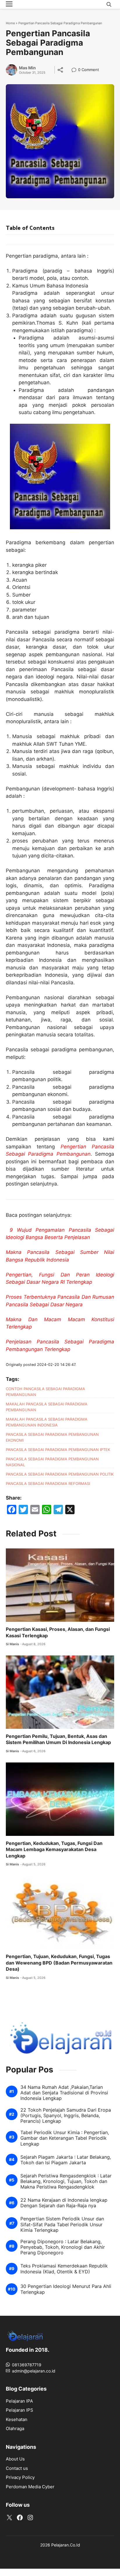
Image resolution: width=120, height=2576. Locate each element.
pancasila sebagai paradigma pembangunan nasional (52, 1462)
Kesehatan (17, 2419)
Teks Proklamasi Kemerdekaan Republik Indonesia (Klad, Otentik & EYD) (64, 2269)
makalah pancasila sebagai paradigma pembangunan (47, 1407)
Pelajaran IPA (19, 2401)
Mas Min (27, 68)
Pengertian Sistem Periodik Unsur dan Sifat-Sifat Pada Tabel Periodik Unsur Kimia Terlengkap (62, 2224)
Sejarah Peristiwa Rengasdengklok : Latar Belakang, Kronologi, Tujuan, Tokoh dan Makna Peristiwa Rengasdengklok (66, 2181)
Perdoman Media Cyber (30, 2487)
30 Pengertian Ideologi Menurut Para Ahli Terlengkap (66, 2289)
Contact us (17, 2468)
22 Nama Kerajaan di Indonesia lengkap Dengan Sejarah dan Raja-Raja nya (64, 2203)
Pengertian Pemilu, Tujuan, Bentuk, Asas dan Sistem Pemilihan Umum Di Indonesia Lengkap (58, 1739)
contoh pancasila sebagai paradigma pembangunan (45, 1392)
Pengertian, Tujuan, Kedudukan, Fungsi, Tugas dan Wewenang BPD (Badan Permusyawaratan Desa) (59, 1963)
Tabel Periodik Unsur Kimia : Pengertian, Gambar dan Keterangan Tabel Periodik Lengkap (65, 2138)
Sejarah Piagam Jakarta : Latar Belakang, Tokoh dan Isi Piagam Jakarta (66, 2160)
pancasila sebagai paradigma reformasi (48, 1483)
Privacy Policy (20, 2477)
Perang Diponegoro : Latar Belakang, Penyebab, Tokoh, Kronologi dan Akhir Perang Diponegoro (63, 2247)
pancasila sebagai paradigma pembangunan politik (60, 1474)
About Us (15, 2459)
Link (76, 70)
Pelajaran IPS (20, 2410)
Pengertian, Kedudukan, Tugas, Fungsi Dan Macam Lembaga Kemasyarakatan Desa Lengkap (54, 1849)
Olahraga (15, 2428)
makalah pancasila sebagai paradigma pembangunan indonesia (47, 1422)
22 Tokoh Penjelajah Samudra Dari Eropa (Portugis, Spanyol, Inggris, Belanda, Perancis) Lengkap (66, 2116)
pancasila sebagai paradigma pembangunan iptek (58, 1450)
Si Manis (12, 1644)
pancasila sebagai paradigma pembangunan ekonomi (52, 1437)
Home (10, 23)
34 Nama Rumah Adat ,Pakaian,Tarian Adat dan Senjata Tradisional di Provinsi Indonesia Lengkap (64, 2093)
